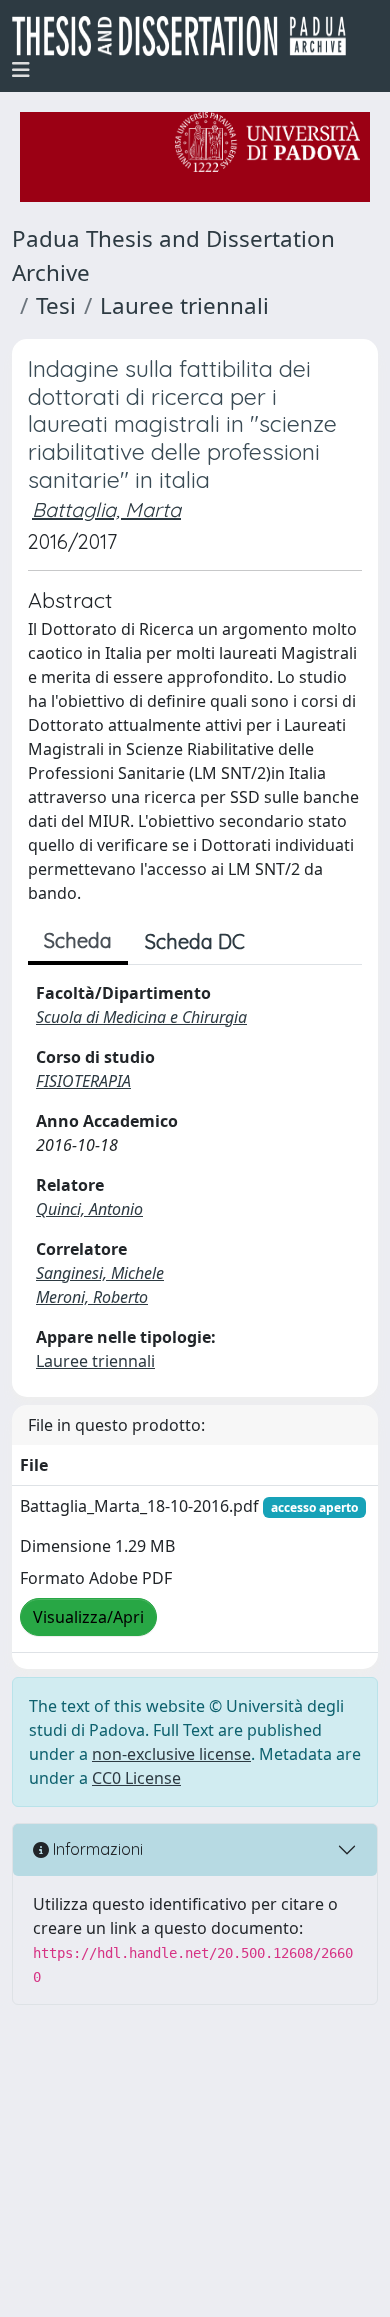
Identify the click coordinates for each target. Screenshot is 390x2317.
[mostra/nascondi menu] (21, 70)
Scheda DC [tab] (195, 941)
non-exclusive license (171, 1754)
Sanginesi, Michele (100, 1273)
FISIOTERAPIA (83, 1081)
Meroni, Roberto (92, 1297)
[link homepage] (187, 36)
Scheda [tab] (78, 940)
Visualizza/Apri (88, 1617)
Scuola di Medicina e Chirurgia (141, 1017)
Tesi (56, 305)
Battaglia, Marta (106, 509)
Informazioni (96, 1849)
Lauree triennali (184, 305)
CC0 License (136, 1778)
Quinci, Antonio (89, 1209)
